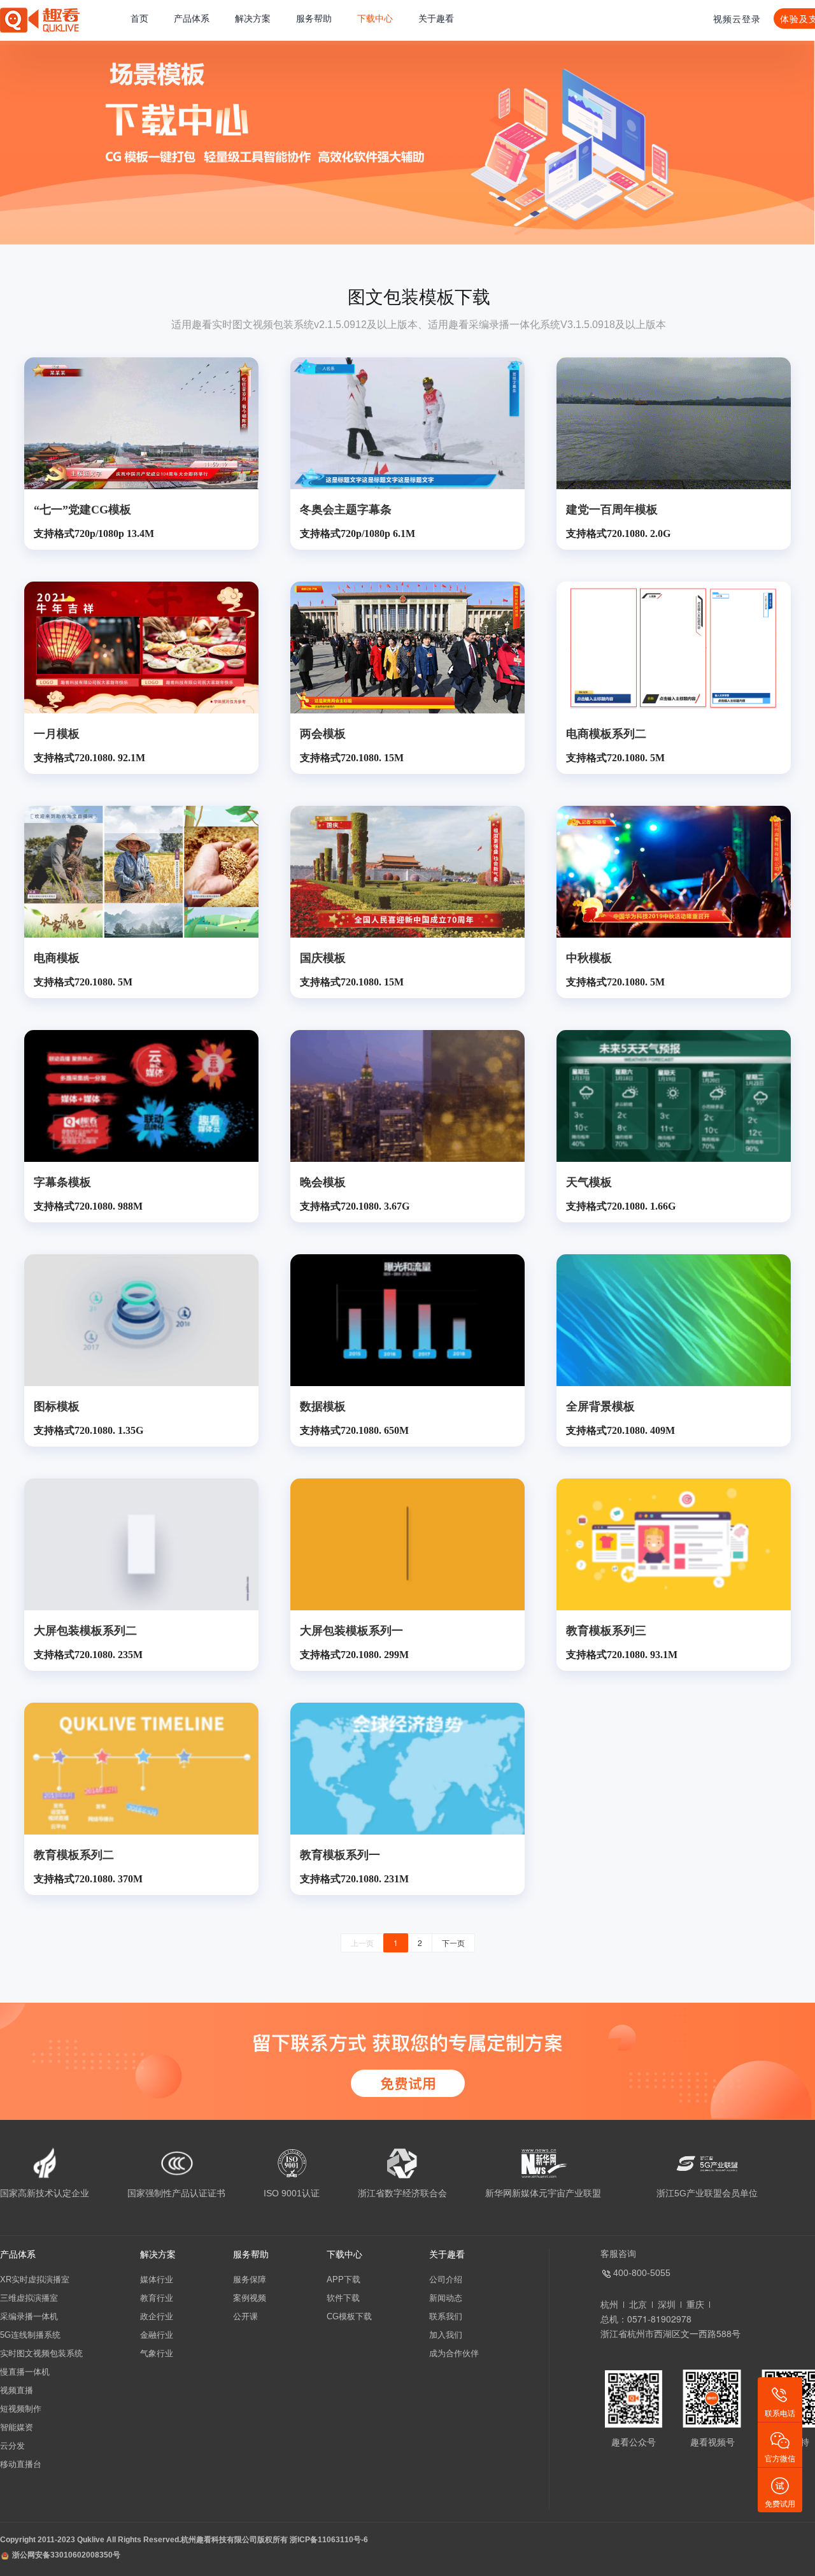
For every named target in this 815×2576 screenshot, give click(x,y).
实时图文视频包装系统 (41, 2353)
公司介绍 (446, 2279)
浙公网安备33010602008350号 (66, 2555)
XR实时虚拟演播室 (35, 2279)
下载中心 (375, 18)
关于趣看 (436, 18)
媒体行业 (157, 2279)
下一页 (453, 1943)
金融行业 (157, 2335)
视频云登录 (737, 18)
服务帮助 (314, 18)
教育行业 (157, 2298)
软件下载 (343, 2298)
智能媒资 (17, 2427)
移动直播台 (21, 2464)
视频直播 (17, 2390)
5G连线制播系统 (30, 2335)
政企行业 (157, 2316)
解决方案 (253, 18)
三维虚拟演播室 (29, 2298)
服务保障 (250, 2279)
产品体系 (192, 18)
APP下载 (344, 2279)
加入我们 (446, 2335)
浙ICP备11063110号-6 (329, 2540)
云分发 (12, 2446)
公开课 (245, 2316)
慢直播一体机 (25, 2372)
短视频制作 (21, 2409)
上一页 (362, 1943)
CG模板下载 (349, 2316)
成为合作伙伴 (454, 2353)
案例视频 (250, 2298)
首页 (139, 18)
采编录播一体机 (29, 2316)
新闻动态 (446, 2298)
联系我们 (446, 2316)
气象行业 (157, 2353)
